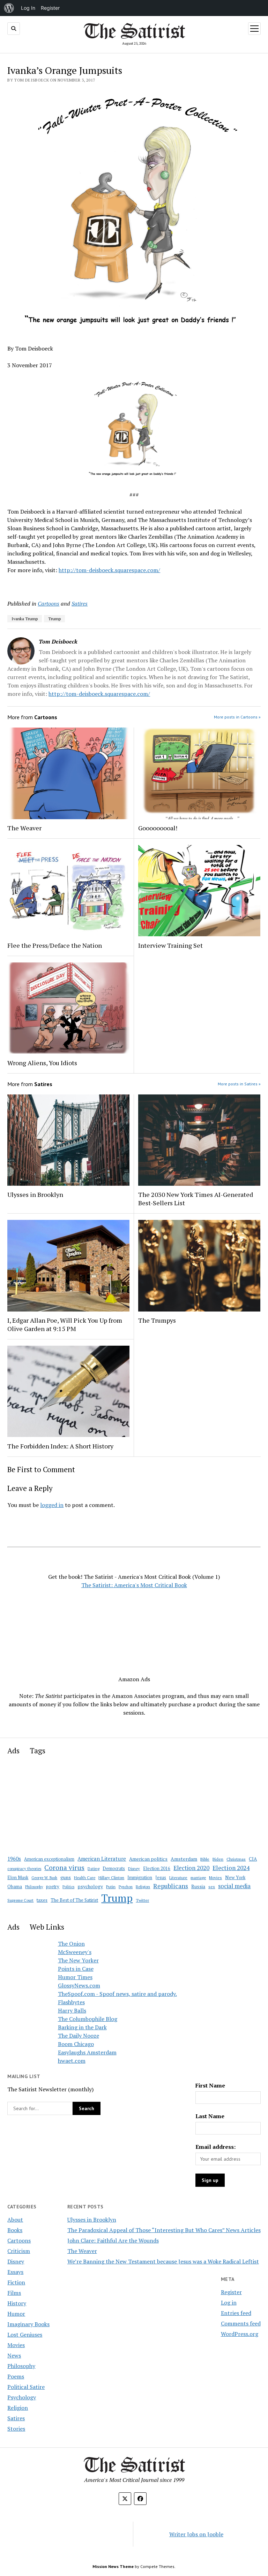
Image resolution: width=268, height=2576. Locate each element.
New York (235, 1877)
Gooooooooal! (158, 828)
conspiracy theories (24, 1868)
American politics (148, 1859)
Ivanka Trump (25, 619)
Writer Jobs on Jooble (196, 2534)
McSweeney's (75, 1952)
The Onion (71, 1944)
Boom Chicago (76, 2044)
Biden (218, 1859)
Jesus (161, 1878)
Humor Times (75, 1977)
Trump (54, 619)
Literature (178, 1878)
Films (14, 2293)
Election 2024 (231, 1868)
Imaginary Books (28, 2324)
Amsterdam (184, 1859)
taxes (42, 1900)
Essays (15, 2272)
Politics (68, 1887)
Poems (16, 2376)
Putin (111, 1887)
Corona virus (64, 1868)
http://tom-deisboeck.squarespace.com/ (109, 570)
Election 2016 (157, 1868)
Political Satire (26, 2387)
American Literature (102, 1859)
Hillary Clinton (111, 1878)
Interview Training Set (170, 945)
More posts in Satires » (239, 1084)
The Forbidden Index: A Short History (60, 1446)
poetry (53, 1887)
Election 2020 (191, 1868)
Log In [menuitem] (28, 8)
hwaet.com (72, 2061)
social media (234, 1886)
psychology (90, 1886)
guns (66, 1877)
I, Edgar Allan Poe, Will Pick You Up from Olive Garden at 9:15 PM (65, 1324)
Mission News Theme (113, 2566)
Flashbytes (71, 2002)
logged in (52, 1505)
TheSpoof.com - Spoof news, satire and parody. (117, 1994)
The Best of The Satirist (74, 1900)
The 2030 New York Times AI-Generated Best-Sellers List (196, 1199)
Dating (94, 1868)
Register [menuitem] (50, 8)
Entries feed (236, 2313)
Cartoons (49, 603)
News (14, 2355)
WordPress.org (240, 2334)
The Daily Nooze (79, 2036)
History (17, 2303)
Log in (229, 2302)
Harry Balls (72, 2010)
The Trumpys (157, 1320)
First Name (210, 2085)
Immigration (140, 1878)
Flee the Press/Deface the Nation (55, 945)
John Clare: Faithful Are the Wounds (113, 2240)
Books (15, 2230)
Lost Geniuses (25, 2335)
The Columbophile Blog (88, 2019)
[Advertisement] (134, 1631)
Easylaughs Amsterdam (87, 2052)
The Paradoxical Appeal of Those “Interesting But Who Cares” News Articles (164, 2230)
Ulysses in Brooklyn (35, 1194)
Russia (198, 1886)
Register (231, 2292)
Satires (80, 603)
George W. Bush (44, 1878)
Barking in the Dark (82, 2027)
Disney (134, 1868)
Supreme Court (20, 1900)
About (15, 2220)
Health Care (85, 1878)
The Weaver (24, 828)
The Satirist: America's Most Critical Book (134, 1585)
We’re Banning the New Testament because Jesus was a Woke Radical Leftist (163, 2261)
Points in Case (76, 1969)
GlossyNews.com (79, 1985)
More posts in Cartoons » (237, 717)
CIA (253, 1859)
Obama (15, 1887)
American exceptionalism (49, 1859)
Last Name (210, 2116)
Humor (16, 2314)
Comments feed (241, 2323)
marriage (198, 1878)
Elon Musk (18, 1878)
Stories (16, 2429)
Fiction (16, 2282)
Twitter (142, 1900)
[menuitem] (9, 8)
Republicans (171, 1886)
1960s (14, 1859)
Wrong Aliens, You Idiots (42, 1063)
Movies (215, 1878)
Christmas (236, 1859)
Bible (205, 1859)
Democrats (114, 1868)
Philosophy (34, 1887)
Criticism (19, 2251)
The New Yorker (78, 1960)
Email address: (215, 2147)
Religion (143, 1887)
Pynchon (126, 1887)
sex (212, 1887)
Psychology (22, 2397)
